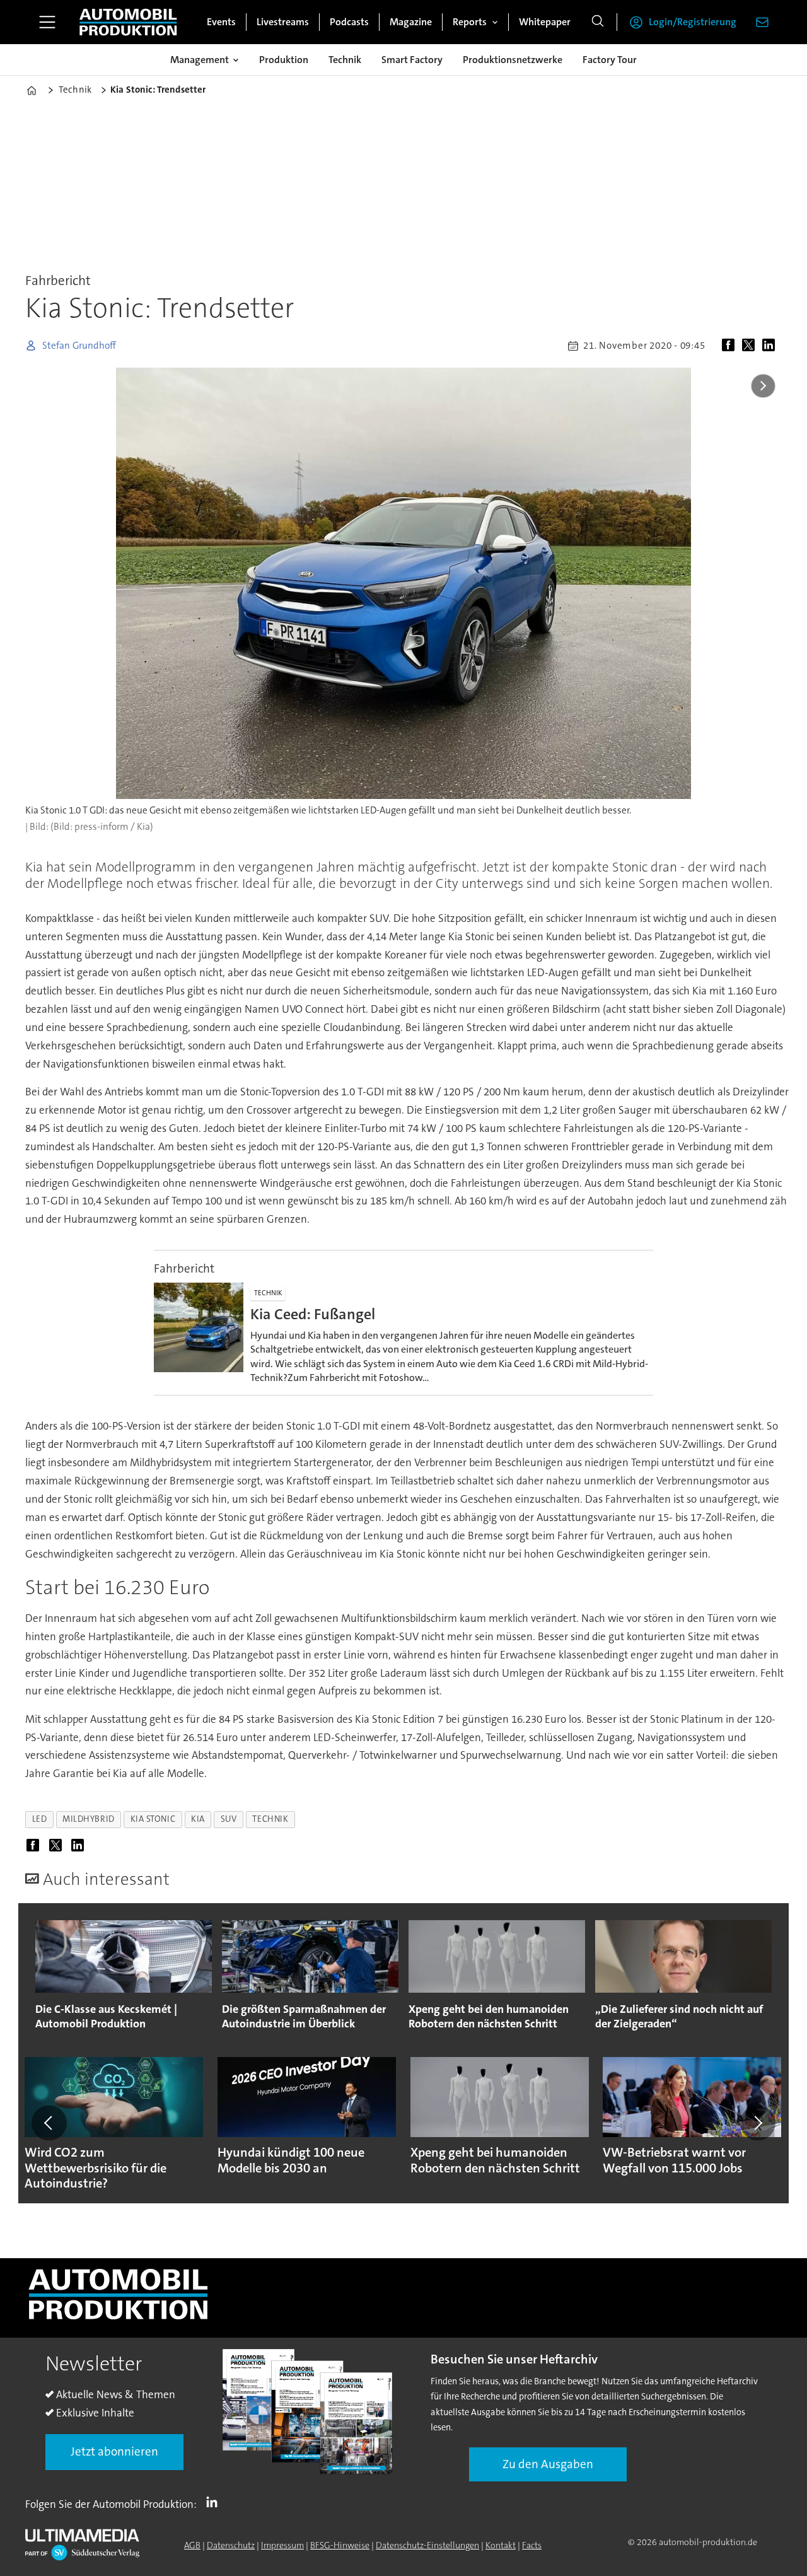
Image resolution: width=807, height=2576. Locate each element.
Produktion (284, 60)
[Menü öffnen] (47, 22)
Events (221, 22)
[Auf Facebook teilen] (731, 346)
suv (229, 1819)
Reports (470, 22)
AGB (192, 2545)
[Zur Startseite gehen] (128, 22)
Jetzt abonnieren (114, 2451)
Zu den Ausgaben (548, 2464)
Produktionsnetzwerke (513, 60)
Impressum (282, 2545)
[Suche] (598, 22)
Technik (345, 60)
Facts (532, 2545)
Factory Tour (610, 60)
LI (215, 2502)
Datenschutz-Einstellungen (427, 2545)
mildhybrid (88, 1819)
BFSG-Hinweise (340, 2545)
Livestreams (283, 22)
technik (270, 1819)
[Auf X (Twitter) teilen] (751, 346)
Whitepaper (545, 22)
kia (198, 1819)
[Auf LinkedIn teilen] (771, 346)
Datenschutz (231, 2545)
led (40, 1819)
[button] (49, 2123)
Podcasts (349, 22)
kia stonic (153, 1819)
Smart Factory (412, 60)
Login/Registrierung (693, 22)
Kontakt (501, 2545)
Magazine (411, 22)
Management (200, 60)
